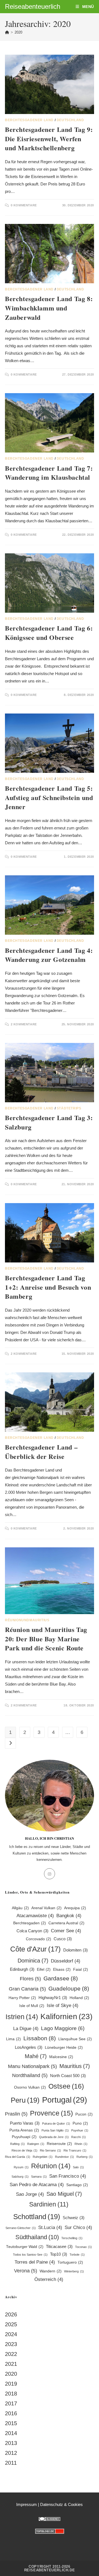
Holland (79, 1998)
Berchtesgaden (30, 1923)
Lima (13, 2039)
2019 (11, 2384)
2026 (11, 2314)
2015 (11, 2423)
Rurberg (85, 2157)
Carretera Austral (66, 1923)
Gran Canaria (27, 1989)
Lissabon (40, 2038)
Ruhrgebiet (43, 2157)
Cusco (63, 1939)
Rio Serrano (50, 2150)
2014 (11, 2433)
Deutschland (70, 120)
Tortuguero (70, 2262)
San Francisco (68, 2176)
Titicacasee (59, 2246)
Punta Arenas (24, 2130)
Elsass (62, 1970)
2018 (11, 2394)
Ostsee (66, 2086)
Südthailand (37, 2237)
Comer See (66, 1931)
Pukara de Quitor (56, 2123)
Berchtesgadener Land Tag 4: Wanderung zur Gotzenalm (49, 955)
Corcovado (38, 1939)
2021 (11, 2364)
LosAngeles (29, 2047)
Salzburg (20, 2177)
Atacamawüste (35, 1916)
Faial (81, 1970)
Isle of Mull (32, 2006)
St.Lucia (50, 2227)
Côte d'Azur (35, 1949)
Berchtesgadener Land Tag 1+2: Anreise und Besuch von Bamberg (48, 1287)
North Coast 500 (68, 2076)
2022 (11, 2354)
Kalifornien (66, 2016)
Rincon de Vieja (24, 2150)
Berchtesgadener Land (29, 120)
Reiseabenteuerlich (33, 6)
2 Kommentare (24, 1024)
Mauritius (75, 2066)
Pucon (84, 2114)
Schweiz (74, 2218)
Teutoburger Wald (25, 2247)
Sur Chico (78, 2227)
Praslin (16, 2114)
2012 (11, 2453)
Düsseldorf (66, 1961)
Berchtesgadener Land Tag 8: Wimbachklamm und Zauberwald (49, 308)
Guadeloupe (69, 1988)
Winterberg (74, 2271)
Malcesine (61, 2057)
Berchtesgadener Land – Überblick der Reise (41, 1452)
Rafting (17, 2144)
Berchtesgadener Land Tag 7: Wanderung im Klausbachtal (49, 473)
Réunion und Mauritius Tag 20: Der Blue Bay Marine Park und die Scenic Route (46, 1639)
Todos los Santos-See (30, 2255)
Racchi (79, 2137)
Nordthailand (30, 2075)
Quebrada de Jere (54, 2137)
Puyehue (80, 2130)
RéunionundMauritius (27, 1620)
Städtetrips (69, 1108)
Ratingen (36, 2144)
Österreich (49, 2279)
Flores (30, 1979)
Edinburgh (22, 1969)
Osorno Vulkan (30, 2087)
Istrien (22, 2017)
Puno (80, 2123)
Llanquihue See (75, 2039)
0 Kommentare (24, 205)
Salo (78, 2167)
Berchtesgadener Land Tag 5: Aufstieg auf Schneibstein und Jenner (49, 797)
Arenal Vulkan (46, 1908)
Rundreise (64, 2157)
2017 (11, 2403)
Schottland (37, 2217)
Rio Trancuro (75, 2150)
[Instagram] (50, 1874)
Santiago (77, 2185)
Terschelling (72, 2238)
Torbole (77, 2255)
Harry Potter (22, 1998)
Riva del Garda (18, 2157)
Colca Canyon (32, 1931)
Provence (51, 2113)
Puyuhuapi (24, 2137)
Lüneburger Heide (64, 2048)
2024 (11, 2334)
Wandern (51, 2271)
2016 (11, 2413)
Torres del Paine (35, 2262)
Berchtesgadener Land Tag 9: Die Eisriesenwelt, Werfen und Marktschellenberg (49, 138)
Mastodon (50, 2543)
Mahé (36, 2056)
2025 (11, 2324)
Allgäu (20, 1908)
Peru (25, 2100)
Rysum (21, 2167)
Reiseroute (59, 2144)
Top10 (59, 2254)
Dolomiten (75, 1950)
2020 (18, 32)
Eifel (44, 1970)
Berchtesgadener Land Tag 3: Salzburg (49, 1122)
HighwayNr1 (53, 1998)
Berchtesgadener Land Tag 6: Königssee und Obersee (49, 633)
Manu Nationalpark (32, 2066)
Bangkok (69, 1916)
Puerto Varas (25, 2123)
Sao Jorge (30, 2194)
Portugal (65, 2100)
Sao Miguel (64, 2194)
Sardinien (49, 2204)
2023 (11, 2344)
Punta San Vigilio (55, 2130)
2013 (11, 2443)
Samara (39, 2177)
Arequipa (75, 1908)
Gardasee (61, 1978)
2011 (11, 2463)
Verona (26, 2271)
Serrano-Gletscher (21, 2228)
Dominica (33, 1961)
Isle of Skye (63, 2005)
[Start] (7, 32)
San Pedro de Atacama (37, 2185)
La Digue (26, 2029)
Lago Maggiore (63, 2028)
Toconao (83, 2247)
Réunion (51, 2166)
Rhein (81, 2144)
